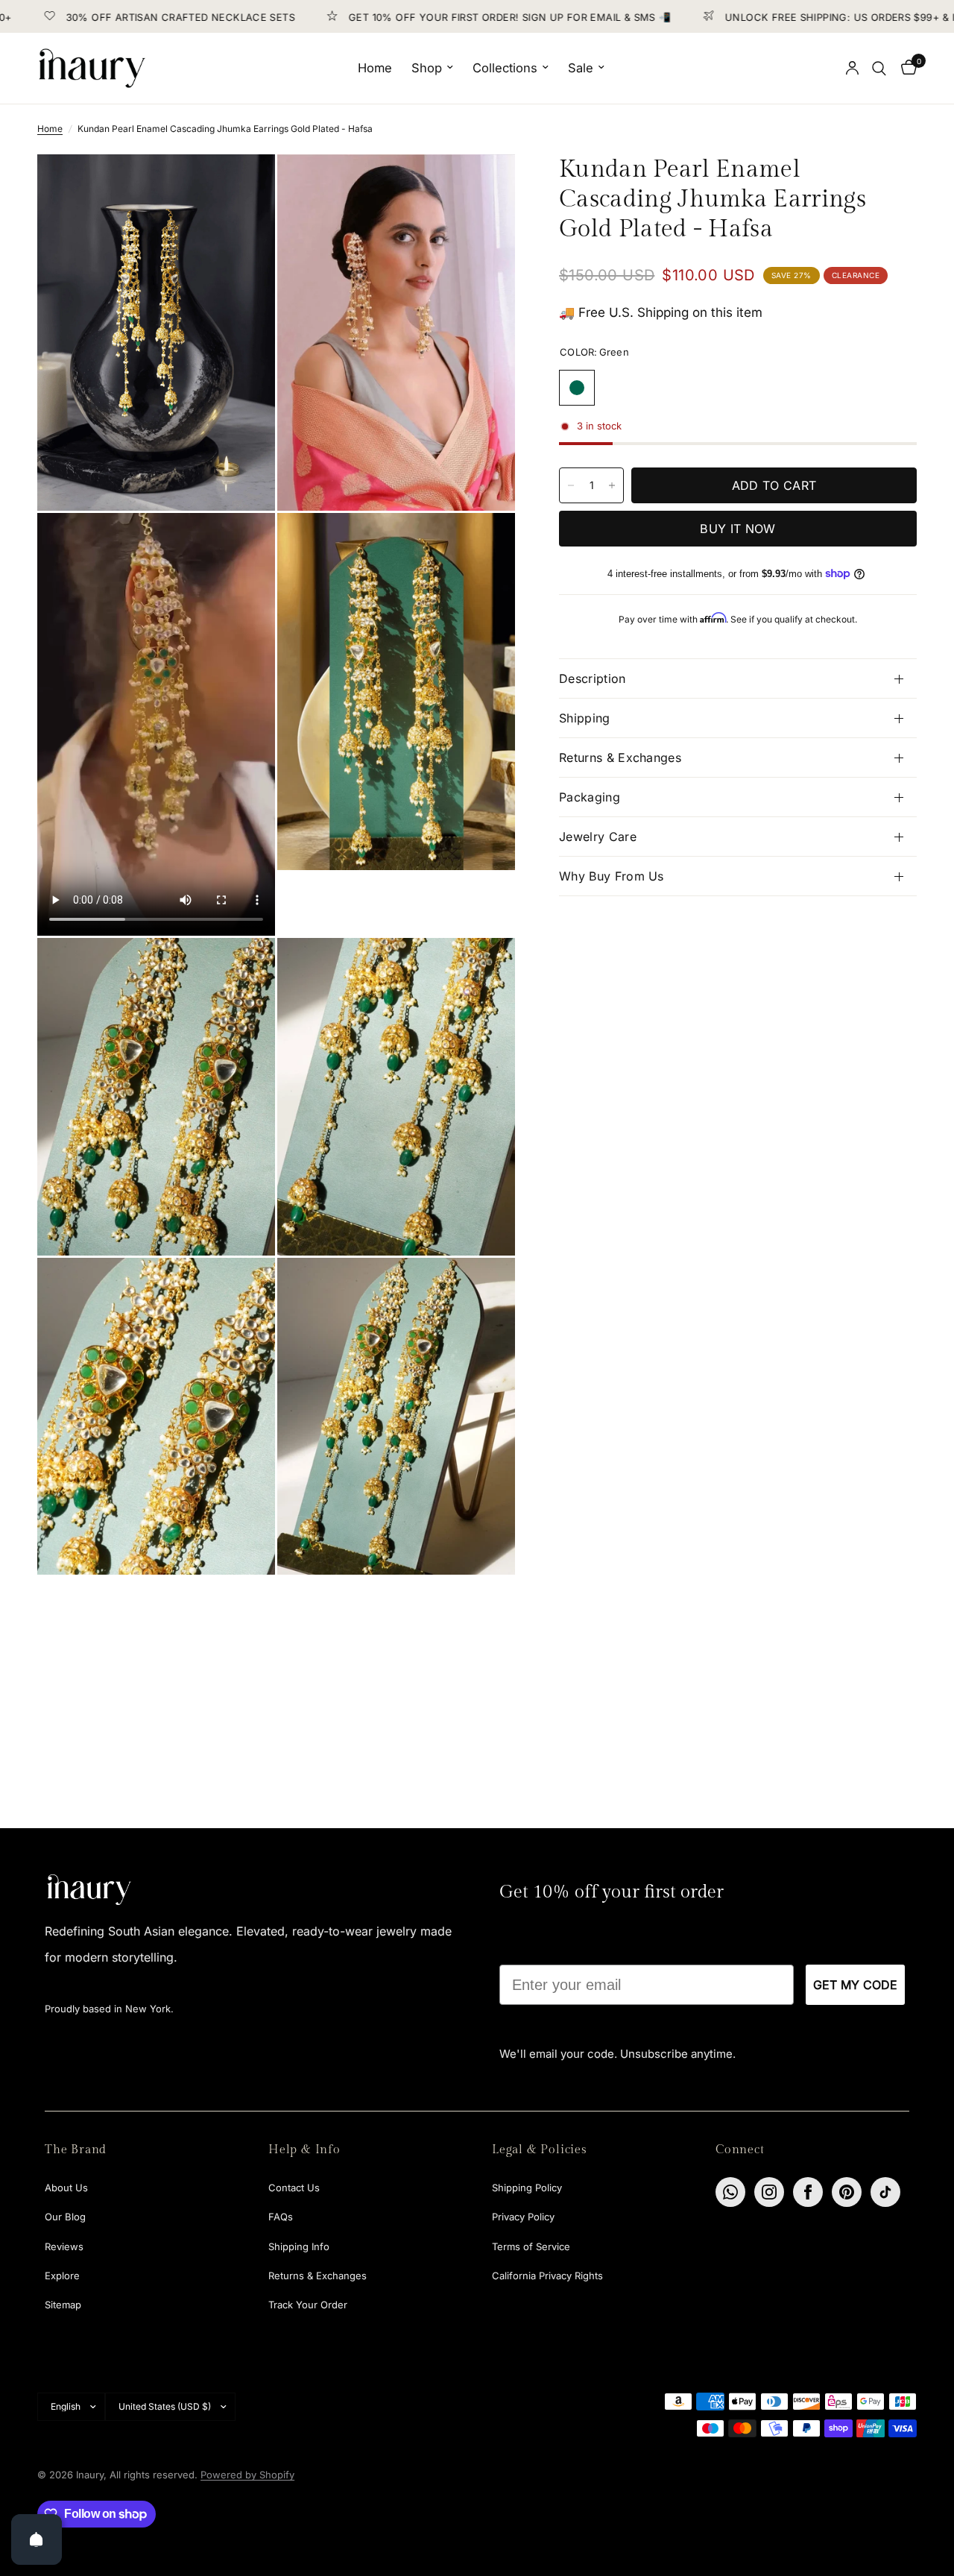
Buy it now (737, 529)
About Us (66, 2188)
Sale (581, 68)
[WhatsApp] (730, 2192)
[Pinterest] (847, 2192)
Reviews (64, 2246)
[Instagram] (769, 2192)
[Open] (37, 2539)
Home (375, 68)
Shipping (585, 718)
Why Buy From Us (612, 876)
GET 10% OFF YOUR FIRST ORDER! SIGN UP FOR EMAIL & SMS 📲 (451, 17)
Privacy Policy (523, 2217)
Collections (505, 68)
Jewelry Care (598, 837)
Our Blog (65, 2217)
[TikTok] (885, 2192)
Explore (62, 2276)
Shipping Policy (527, 2188)
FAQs (281, 2217)
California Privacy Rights (547, 2276)
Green (577, 388)
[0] (905, 68)
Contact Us (294, 2188)
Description (593, 678)
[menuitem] (375, 68)
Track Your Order (308, 2305)
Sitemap (63, 2305)
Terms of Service (531, 2246)
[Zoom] (244, 186)
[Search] (879, 68)
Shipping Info (299, 2246)
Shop (427, 68)
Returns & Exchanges (620, 758)
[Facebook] (808, 2192)
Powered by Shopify (247, 2475)
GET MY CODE (855, 1985)
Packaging (590, 797)
